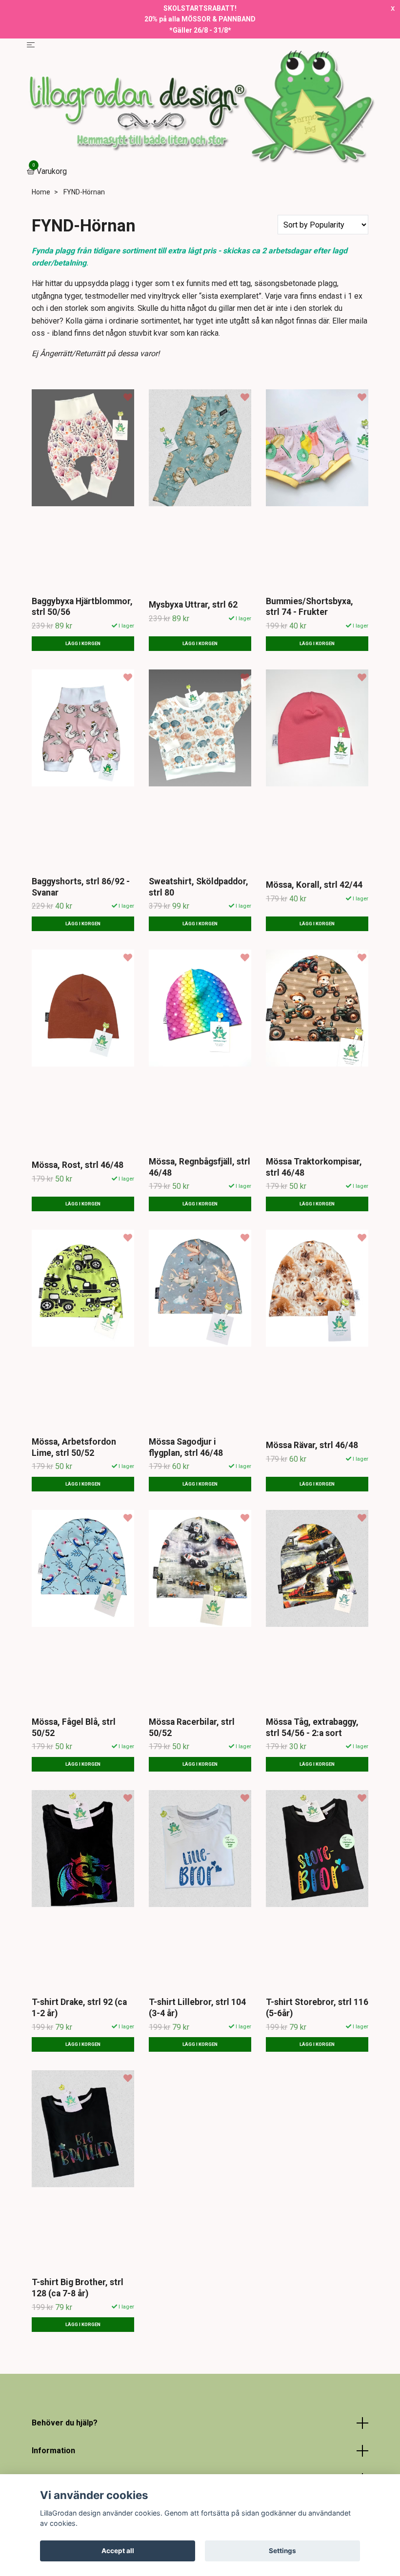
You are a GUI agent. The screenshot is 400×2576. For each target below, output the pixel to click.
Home (41, 192)
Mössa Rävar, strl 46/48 (312, 1445)
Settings (282, 2551)
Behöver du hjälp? (65, 2423)
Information (53, 2451)
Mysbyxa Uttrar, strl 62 (193, 605)
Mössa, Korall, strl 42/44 (314, 885)
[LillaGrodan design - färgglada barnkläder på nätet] (200, 107)
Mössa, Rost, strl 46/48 (78, 1165)
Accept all (118, 2551)
